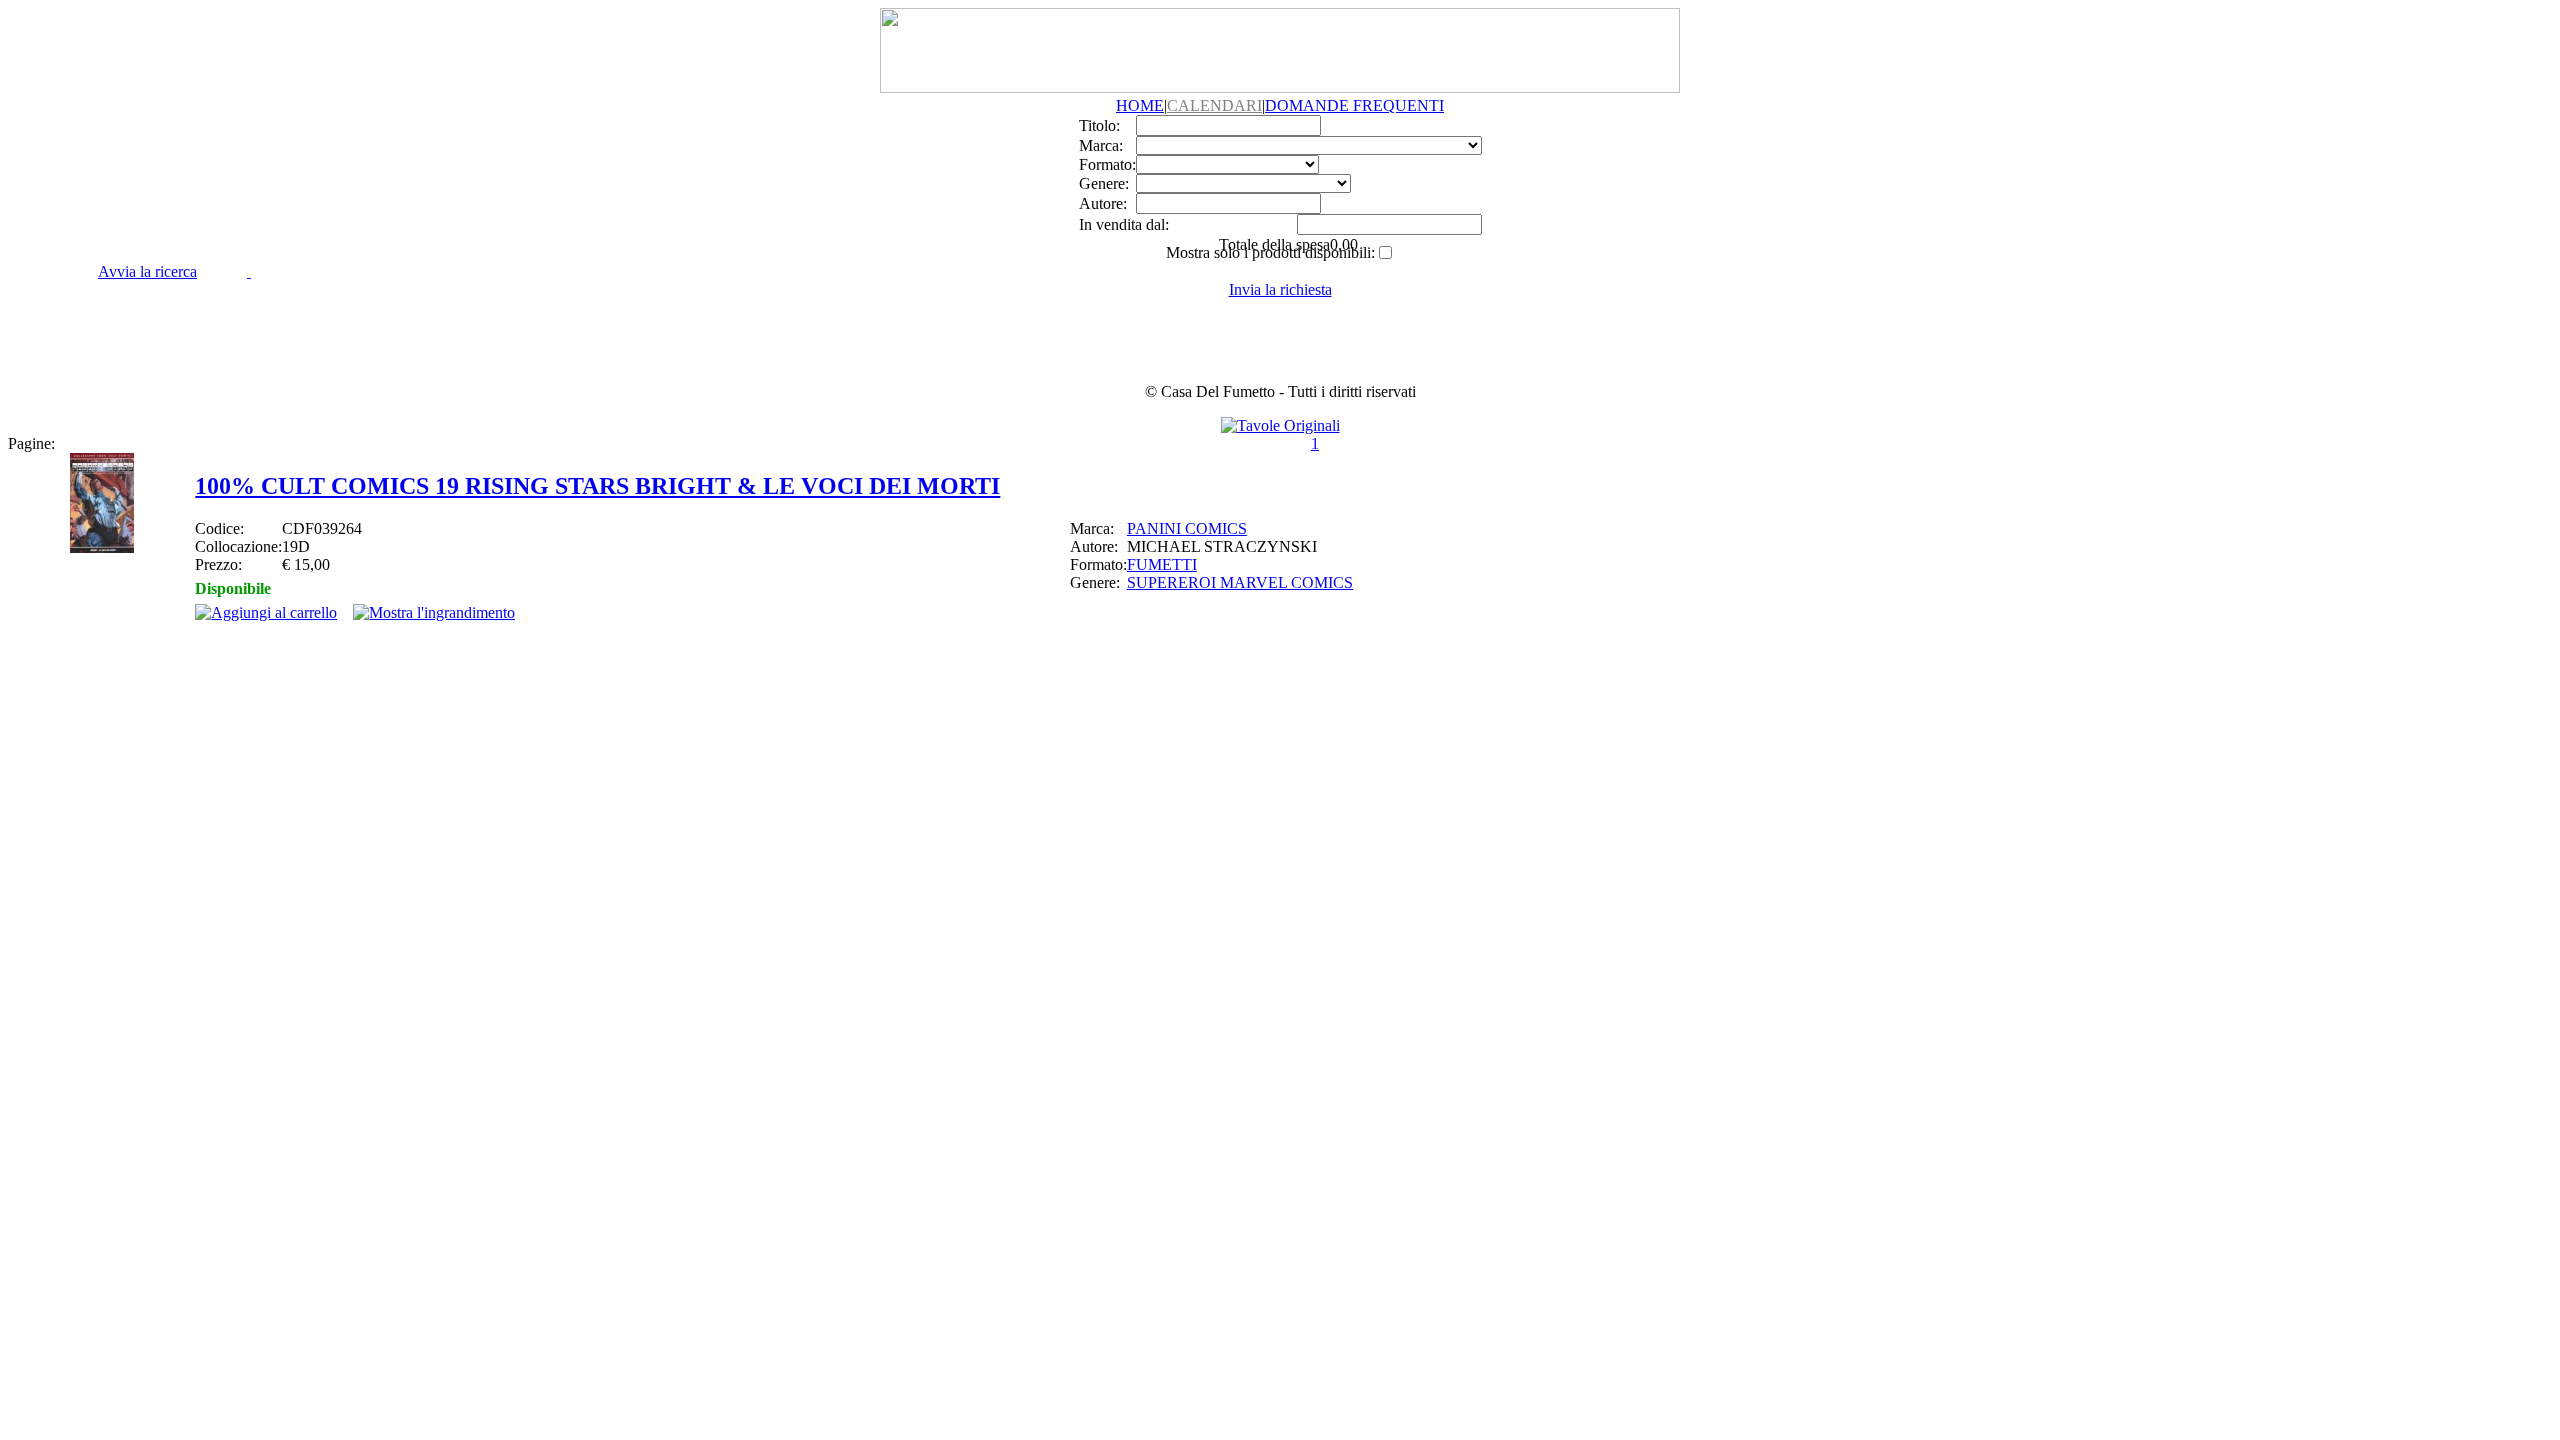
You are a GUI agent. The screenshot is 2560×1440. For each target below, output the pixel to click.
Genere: (1104, 183)
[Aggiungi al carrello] (266, 612)
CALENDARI (1214, 105)
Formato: (1107, 164)
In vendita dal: (1124, 224)
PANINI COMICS (1187, 528)
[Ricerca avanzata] (249, 271)
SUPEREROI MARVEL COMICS (1240, 582)
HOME (1140, 105)
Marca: (1101, 145)
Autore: (1103, 203)
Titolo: (1099, 125)
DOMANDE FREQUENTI (1354, 105)
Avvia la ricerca (147, 271)
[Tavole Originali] (1280, 425)
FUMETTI (1162, 564)
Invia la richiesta (1280, 289)
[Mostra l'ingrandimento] (434, 612)
